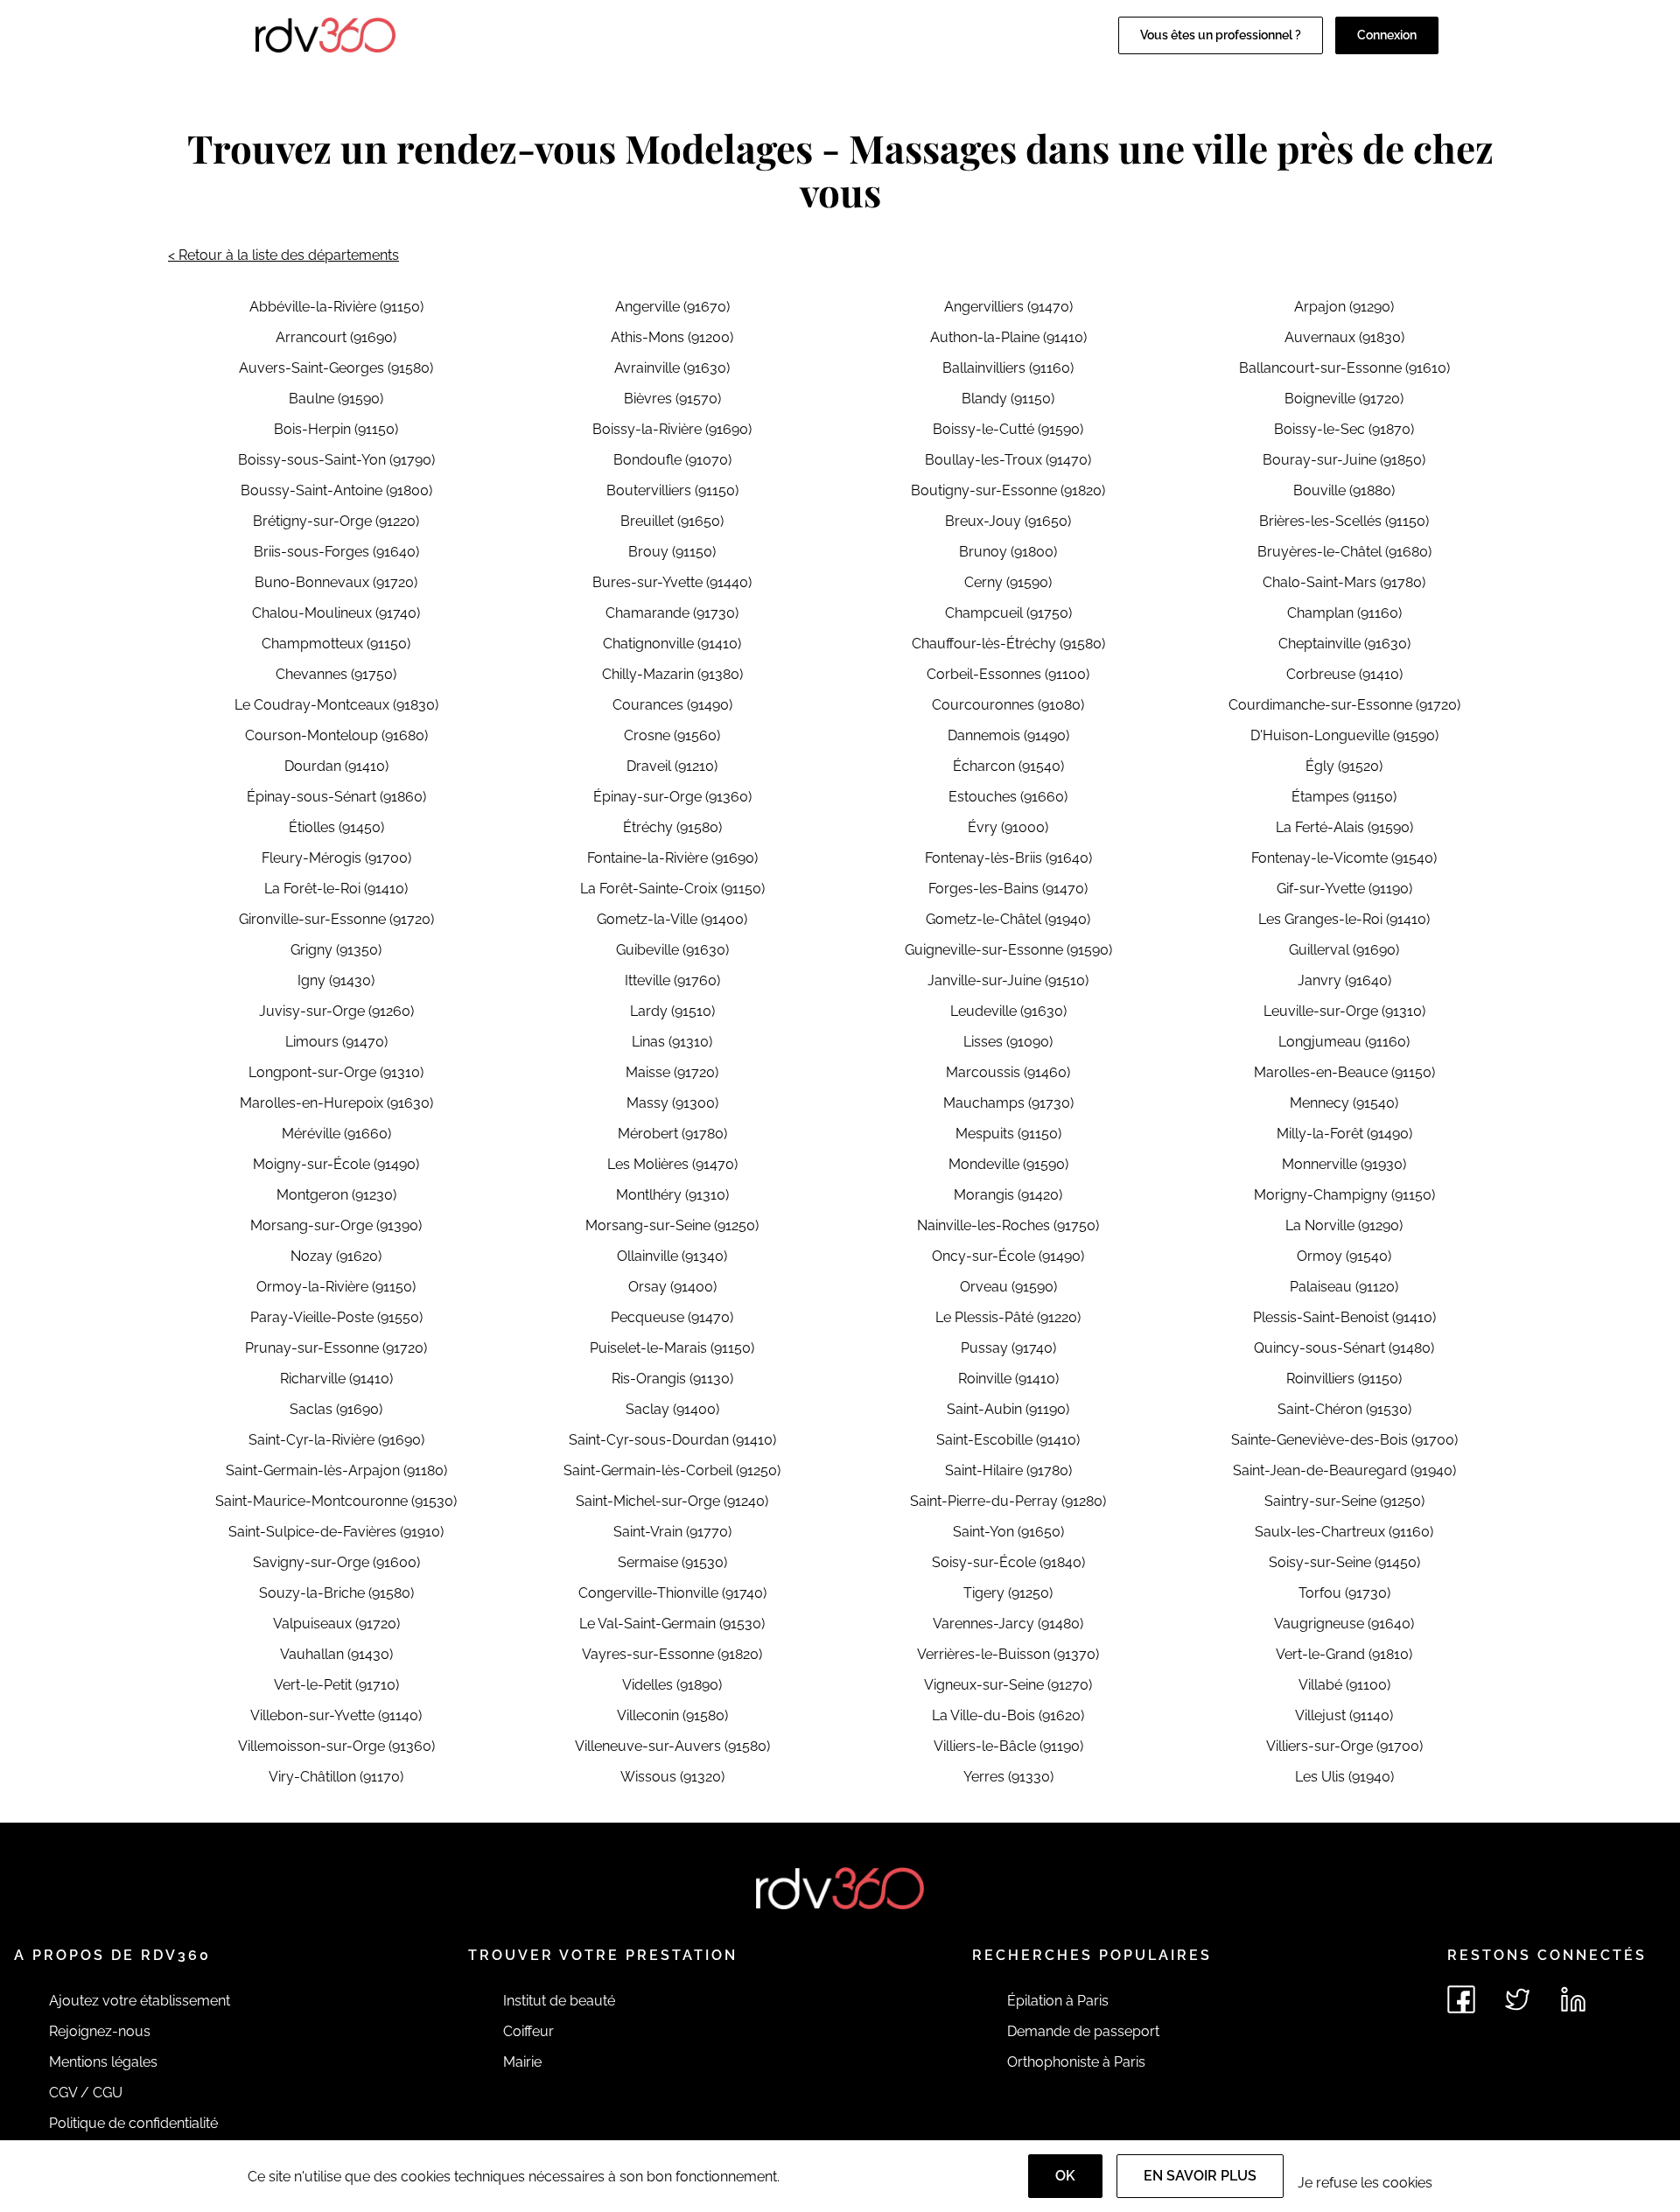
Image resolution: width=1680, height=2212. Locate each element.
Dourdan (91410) (336, 766)
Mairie (522, 2062)
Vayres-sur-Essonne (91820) (672, 1654)
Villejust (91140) (1344, 1715)
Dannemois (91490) (1008, 735)
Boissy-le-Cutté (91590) (1008, 429)
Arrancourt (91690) (336, 337)
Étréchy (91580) (672, 827)
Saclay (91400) (672, 1409)
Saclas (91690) (336, 1409)
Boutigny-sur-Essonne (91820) (1008, 490)
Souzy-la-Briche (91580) (336, 1593)
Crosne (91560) (672, 735)
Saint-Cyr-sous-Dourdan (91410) (672, 1440)
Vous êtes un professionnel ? (1221, 35)
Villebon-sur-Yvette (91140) (336, 1715)
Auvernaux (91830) (1344, 337)
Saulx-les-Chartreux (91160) (1344, 1532)
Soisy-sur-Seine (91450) (1344, 1562)
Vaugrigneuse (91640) (1344, 1624)
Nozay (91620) (336, 1256)
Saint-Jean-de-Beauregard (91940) (1344, 1470)
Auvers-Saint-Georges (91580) (336, 368)
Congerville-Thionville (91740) (672, 1593)
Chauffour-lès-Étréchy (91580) (1008, 644)
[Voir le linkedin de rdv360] (1573, 1999)
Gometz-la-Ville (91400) (672, 919)
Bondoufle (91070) (672, 460)
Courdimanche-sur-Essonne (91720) (1344, 705)
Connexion (1387, 35)
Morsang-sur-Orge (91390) (336, 1225)
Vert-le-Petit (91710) (336, 1685)
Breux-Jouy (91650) (1008, 521)
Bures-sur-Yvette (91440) (672, 582)
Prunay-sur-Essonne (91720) (336, 1348)
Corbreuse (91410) (1344, 674)
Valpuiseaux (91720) (336, 1624)
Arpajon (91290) (1344, 307)
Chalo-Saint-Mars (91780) (1344, 582)
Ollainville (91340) (672, 1256)
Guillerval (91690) (1344, 950)
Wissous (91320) (672, 1777)
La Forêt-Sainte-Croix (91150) (672, 889)
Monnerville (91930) (1344, 1164)
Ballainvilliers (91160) (1008, 368)
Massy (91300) (672, 1103)
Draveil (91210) (672, 766)
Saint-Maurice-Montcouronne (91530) (336, 1501)
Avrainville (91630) (672, 368)
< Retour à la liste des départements (283, 255)
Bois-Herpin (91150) (336, 429)
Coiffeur (528, 2031)
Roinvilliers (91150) (1344, 1379)
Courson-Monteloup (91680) (336, 735)
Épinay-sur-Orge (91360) (672, 797)
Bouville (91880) (1344, 490)
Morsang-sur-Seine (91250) (672, 1225)
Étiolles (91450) (336, 827)
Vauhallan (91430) (336, 1654)
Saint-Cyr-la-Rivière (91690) (336, 1440)
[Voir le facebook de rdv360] (1461, 1999)
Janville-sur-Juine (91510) (1008, 980)
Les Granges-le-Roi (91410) (1344, 919)
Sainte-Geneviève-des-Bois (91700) (1344, 1440)
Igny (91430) (336, 980)
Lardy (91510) (672, 1011)
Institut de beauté (559, 2001)
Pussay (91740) (1008, 1348)
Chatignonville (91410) (672, 644)
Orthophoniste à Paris (1076, 2062)
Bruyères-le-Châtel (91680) (1344, 552)
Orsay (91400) (672, 1287)
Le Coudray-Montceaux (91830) (336, 705)
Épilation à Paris (1058, 2001)
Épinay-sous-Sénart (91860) (336, 797)
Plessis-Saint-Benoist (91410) (1344, 1317)
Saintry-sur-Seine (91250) (1344, 1501)
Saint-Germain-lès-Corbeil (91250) (672, 1470)
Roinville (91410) (1008, 1379)
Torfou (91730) (1344, 1593)
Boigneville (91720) (1344, 399)
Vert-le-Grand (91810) (1344, 1654)
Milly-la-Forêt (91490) (1344, 1134)
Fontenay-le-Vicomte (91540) (1344, 858)
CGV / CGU (86, 2093)
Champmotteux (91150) (336, 644)
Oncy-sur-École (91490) (1008, 1256)
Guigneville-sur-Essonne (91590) (1008, 950)
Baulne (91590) (336, 399)
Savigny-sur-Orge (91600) (336, 1562)
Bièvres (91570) (672, 399)
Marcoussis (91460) (1008, 1072)
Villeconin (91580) (672, 1715)
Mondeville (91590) (1008, 1164)
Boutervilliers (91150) (672, 490)
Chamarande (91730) (672, 613)
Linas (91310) (672, 1042)
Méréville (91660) (336, 1134)
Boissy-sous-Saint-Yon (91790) (336, 460)
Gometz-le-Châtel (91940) (1008, 919)
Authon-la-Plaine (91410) (1008, 337)
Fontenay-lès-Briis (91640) (1008, 858)
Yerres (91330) (1008, 1777)
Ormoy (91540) (1344, 1256)
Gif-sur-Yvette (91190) (1344, 889)
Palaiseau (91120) (1344, 1287)
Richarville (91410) (336, 1379)
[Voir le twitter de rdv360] (1517, 1999)
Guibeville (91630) (672, 950)
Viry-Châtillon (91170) (336, 1777)
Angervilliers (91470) (1008, 307)
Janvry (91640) (1344, 980)
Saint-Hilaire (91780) (1008, 1470)
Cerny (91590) (1008, 582)
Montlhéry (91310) (672, 1195)
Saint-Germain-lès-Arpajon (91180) (336, 1470)
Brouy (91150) (672, 552)
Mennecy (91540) (1344, 1103)
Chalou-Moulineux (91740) (336, 613)
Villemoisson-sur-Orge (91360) (336, 1746)
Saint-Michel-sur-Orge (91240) (672, 1501)
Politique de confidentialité (133, 2123)
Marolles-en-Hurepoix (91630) (336, 1103)
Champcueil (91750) (1008, 613)
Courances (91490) (672, 705)
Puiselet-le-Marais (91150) (672, 1348)
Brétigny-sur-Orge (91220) (336, 521)
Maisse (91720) (672, 1072)
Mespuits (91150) (1008, 1134)
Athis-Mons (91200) (672, 337)
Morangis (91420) (1008, 1195)
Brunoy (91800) (1008, 552)
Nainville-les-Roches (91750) (1008, 1225)
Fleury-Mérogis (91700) (336, 858)
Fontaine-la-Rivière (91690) (672, 858)
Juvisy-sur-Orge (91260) (336, 1011)
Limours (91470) (336, 1042)
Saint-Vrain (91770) (672, 1532)
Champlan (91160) (1344, 613)
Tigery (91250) (1008, 1593)
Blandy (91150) (1008, 399)
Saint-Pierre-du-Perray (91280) (1008, 1501)
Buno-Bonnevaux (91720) (336, 582)
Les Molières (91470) (672, 1164)
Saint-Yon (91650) (1008, 1532)
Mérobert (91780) (672, 1134)
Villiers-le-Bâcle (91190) (1008, 1746)
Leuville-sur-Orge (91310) (1344, 1011)
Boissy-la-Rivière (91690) (672, 429)
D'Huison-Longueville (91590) (1344, 735)
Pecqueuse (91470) (672, 1317)
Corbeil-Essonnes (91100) (1008, 674)
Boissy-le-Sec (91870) (1344, 429)
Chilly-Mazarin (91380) (672, 674)
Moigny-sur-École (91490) (336, 1164)
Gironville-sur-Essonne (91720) (336, 919)
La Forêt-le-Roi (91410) (336, 889)
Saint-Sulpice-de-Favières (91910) (336, 1532)
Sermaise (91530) (672, 1562)
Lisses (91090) (1008, 1042)
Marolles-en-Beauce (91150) (1344, 1072)
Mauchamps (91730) (1008, 1103)
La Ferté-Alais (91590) (1344, 827)
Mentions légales (103, 2062)
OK (1065, 2176)
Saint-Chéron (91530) (1344, 1409)
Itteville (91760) (672, 980)
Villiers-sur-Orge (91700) (1344, 1746)
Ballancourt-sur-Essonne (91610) (1344, 368)
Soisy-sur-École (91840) (1008, 1562)
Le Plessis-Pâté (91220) (1008, 1317)
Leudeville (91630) (1008, 1011)
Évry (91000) (1008, 827)
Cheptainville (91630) (1344, 644)
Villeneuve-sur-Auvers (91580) (672, 1746)
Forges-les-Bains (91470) (1008, 889)
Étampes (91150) (1344, 797)
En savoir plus (1200, 2176)
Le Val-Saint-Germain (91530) (672, 1624)
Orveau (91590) (1008, 1287)
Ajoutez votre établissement (140, 2001)
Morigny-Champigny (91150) (1344, 1195)
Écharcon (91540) (1008, 766)
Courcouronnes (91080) (1008, 705)
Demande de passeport (1083, 2031)
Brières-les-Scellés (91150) (1344, 521)
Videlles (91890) (672, 1685)
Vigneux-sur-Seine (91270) (1008, 1685)
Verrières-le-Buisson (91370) (1008, 1654)
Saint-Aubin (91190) (1008, 1409)
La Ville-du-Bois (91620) (1008, 1715)
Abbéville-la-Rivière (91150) (336, 307)
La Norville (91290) (1344, 1225)
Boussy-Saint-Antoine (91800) (336, 490)
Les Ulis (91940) (1344, 1777)
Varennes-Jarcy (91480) (1008, 1624)
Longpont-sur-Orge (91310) (336, 1072)
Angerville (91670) (672, 307)
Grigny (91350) (336, 950)
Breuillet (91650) (672, 521)
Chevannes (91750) (336, 674)
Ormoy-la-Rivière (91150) (336, 1287)
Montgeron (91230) (336, 1195)
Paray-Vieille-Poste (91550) (336, 1317)
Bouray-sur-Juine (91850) (1344, 460)
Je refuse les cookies (1365, 2183)
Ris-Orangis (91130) (672, 1379)
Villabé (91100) (1344, 1685)
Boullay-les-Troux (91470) (1008, 460)
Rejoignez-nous (100, 2031)
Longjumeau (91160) (1344, 1042)
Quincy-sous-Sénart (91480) (1344, 1348)
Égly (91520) (1344, 766)
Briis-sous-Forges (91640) (336, 552)
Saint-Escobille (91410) (1008, 1440)
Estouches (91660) (1008, 797)
